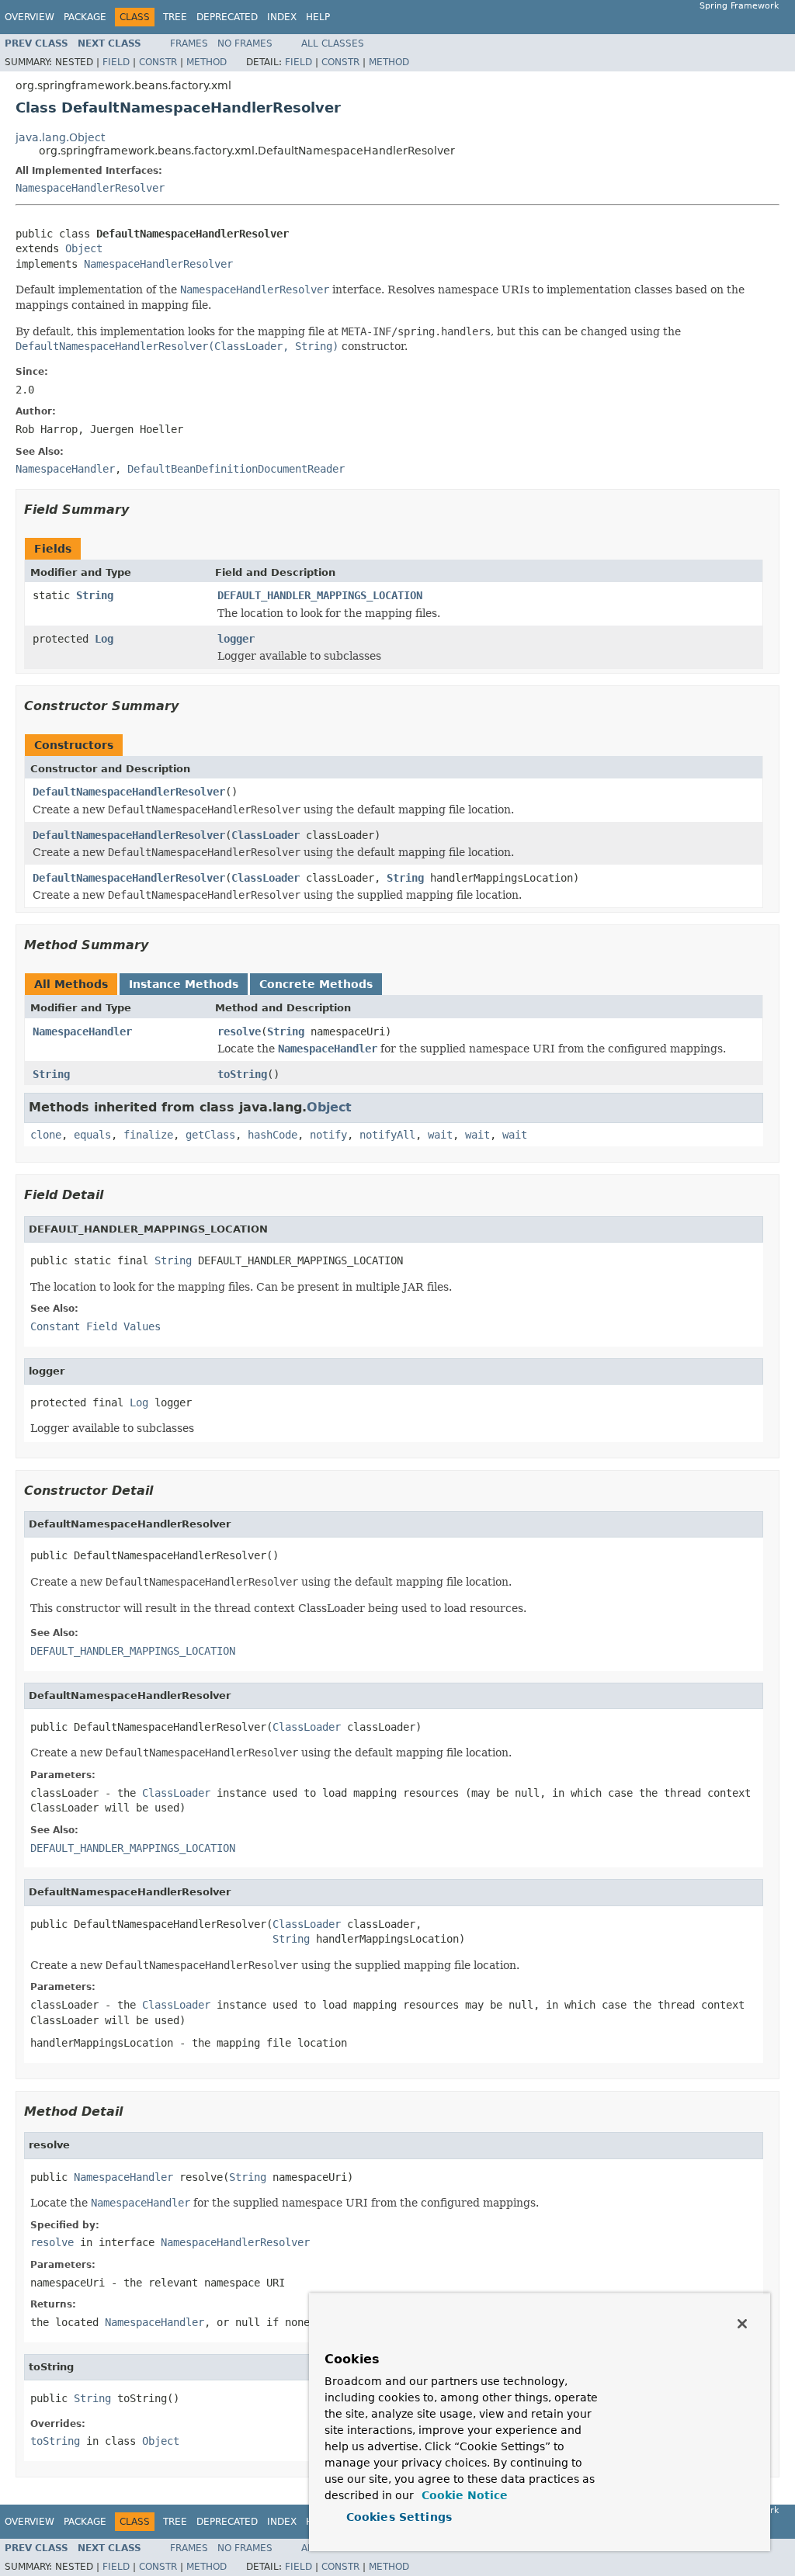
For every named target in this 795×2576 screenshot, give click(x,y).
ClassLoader (266, 835)
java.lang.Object (60, 137)
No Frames (245, 43)
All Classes (333, 43)
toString (242, 1074)
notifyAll (387, 1135)
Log (104, 639)
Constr (158, 62)
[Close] (742, 2324)
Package (85, 17)
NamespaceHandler (82, 1031)
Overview (30, 17)
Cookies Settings (399, 2517)
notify (328, 1135)
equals (92, 1135)
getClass (210, 1135)
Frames (189, 43)
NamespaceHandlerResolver (90, 188)
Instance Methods (184, 984)
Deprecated (227, 17)
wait (440, 1135)
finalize (148, 1135)
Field (116, 62)
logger (236, 639)
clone (46, 1135)
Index (282, 17)
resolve (239, 1031)
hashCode (273, 1135)
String (95, 595)
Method (207, 62)
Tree (175, 17)
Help (318, 17)
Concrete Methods (316, 984)
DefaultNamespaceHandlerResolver (129, 792)
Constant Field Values (95, 1326)
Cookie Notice (463, 2495)
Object (84, 248)
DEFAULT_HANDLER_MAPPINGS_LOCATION (320, 595)
